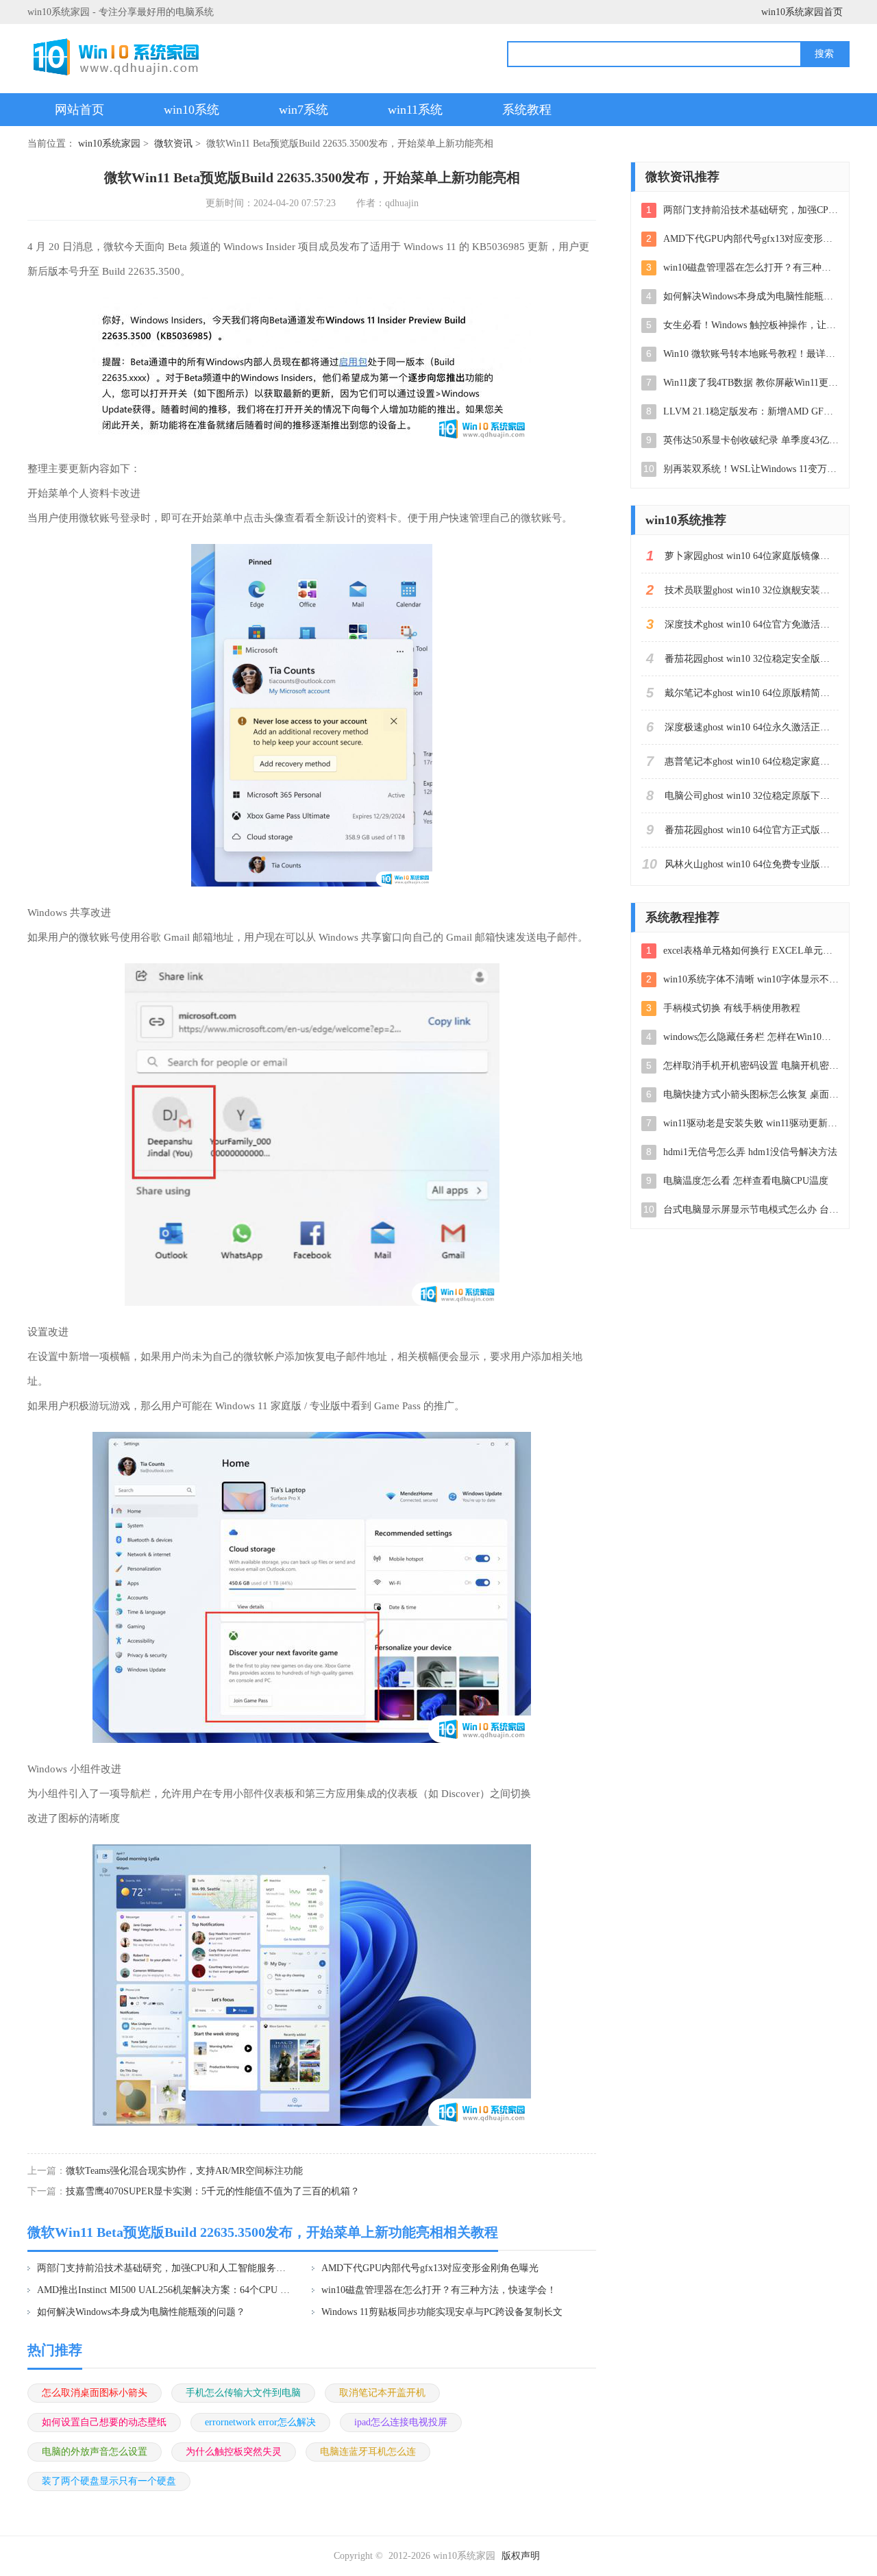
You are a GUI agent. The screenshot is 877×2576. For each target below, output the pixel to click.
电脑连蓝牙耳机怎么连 (368, 2452)
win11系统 (415, 110)
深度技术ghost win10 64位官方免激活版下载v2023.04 (752, 624)
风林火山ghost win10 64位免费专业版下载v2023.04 (752, 864)
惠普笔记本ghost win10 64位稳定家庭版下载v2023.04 (752, 761)
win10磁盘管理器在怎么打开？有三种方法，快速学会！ (439, 2290)
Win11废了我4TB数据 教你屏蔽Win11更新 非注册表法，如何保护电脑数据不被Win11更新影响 (751, 383)
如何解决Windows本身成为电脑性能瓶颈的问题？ (141, 2312)
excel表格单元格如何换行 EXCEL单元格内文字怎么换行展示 (751, 951)
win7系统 (304, 110)
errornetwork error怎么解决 (260, 2422)
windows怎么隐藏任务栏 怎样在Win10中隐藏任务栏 (751, 1037)
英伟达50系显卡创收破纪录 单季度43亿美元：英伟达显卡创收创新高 (751, 440)
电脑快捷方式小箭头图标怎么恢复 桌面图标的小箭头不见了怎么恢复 (751, 1094)
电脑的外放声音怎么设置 (95, 2452)
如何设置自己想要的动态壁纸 (104, 2422)
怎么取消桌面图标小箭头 (95, 2393)
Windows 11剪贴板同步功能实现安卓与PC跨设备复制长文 (442, 2312)
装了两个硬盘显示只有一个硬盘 (109, 2481)
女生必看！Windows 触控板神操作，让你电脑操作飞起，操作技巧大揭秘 (751, 325)
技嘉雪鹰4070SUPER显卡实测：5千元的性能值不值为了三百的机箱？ (213, 2191)
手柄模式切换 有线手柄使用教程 (732, 1008)
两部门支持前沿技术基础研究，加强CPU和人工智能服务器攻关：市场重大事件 (165, 2268)
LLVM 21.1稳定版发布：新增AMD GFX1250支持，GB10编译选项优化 (751, 411)
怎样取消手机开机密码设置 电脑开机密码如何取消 (751, 1066)
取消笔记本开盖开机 (382, 2393)
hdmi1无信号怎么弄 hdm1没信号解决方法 (750, 1152)
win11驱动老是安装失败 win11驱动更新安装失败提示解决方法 (751, 1123)
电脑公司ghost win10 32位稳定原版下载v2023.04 (752, 796)
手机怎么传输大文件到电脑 (243, 2393)
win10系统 (192, 110)
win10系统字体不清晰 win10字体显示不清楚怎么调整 (751, 979)
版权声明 (521, 2556)
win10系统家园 (109, 144)
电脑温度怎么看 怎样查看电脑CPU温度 (746, 1181)
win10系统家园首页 (802, 12)
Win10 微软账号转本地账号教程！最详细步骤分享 (751, 354)
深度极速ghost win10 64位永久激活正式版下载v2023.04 (752, 727)
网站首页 (79, 110)
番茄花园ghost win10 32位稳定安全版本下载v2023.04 (752, 659)
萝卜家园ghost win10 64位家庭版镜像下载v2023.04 (752, 556)
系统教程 (527, 110)
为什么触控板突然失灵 (234, 2452)
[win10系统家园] (121, 57)
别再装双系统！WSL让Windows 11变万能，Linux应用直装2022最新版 (751, 469)
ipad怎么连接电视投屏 (401, 2422)
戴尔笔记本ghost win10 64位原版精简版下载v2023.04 (752, 693)
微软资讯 (173, 144)
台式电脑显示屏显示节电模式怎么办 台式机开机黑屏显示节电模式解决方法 (751, 1210)
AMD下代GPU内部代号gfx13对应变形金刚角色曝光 (430, 2268)
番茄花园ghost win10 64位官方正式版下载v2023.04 (752, 830)
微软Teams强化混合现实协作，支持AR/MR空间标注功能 (184, 2171)
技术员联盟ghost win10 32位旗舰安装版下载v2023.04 (752, 590)
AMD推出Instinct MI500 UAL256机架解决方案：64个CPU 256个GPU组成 (165, 2290)
